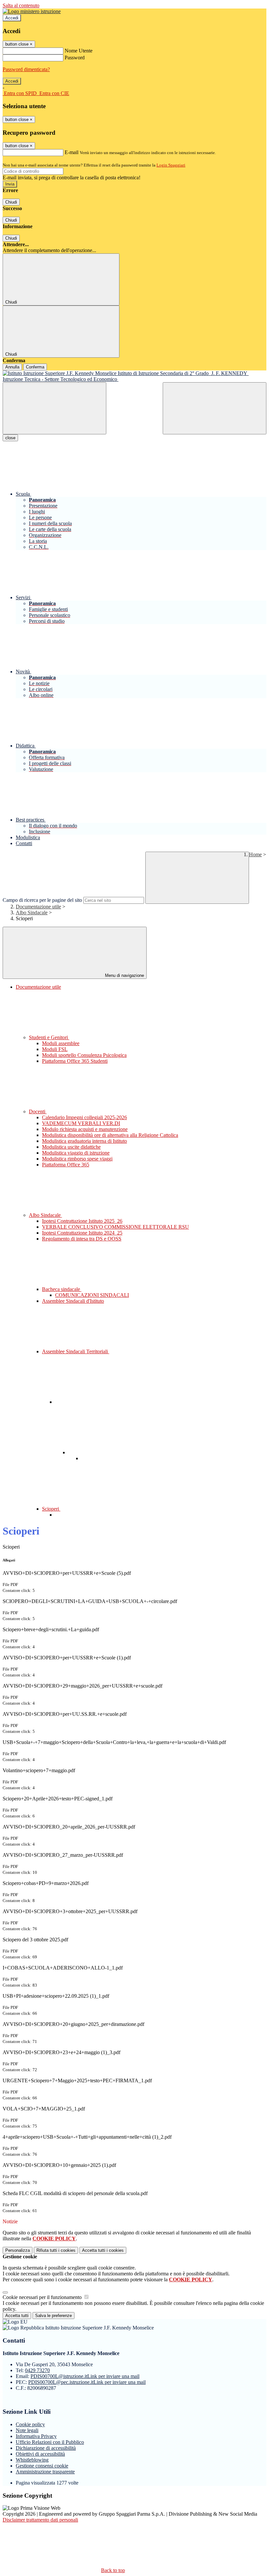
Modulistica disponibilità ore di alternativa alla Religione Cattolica (110, 1135)
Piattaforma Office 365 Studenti (75, 1061)
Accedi (12, 18)
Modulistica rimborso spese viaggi (77, 1159)
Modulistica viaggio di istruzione (76, 1153)
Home (255, 854)
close (10, 438)
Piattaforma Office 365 (66, 1165)
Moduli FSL (55, 1049)
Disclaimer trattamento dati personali (40, 2520)
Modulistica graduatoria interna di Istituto (84, 1141)
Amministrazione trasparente (45, 2472)
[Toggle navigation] (54, 408)
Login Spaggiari (171, 165)
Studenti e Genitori (49, 1037)
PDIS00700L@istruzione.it (85, 2376)
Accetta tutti (103, 2250)
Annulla (12, 367)
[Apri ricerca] (215, 408)
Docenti (38, 1111)
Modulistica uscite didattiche (71, 1147)
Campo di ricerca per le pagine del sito (42, 900)
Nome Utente (79, 51)
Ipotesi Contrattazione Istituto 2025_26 (82, 1221)
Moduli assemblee (61, 1043)
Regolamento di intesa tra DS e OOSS (82, 1239)
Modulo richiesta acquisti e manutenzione (85, 1129)
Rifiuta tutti (56, 2250)
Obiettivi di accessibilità (40, 2454)
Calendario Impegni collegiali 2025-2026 (84, 1117)
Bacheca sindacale (62, 1289)
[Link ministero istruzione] (32, 11)
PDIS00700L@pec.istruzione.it (87, 2382)
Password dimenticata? (26, 69)
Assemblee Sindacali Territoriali (76, 1351)
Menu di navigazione (124, 975)
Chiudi (11, 202)
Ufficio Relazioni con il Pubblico (50, 2442)
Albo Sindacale (32, 912)
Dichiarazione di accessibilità (46, 2448)
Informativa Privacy (36, 2436)
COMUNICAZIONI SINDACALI (92, 1295)
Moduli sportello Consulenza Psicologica (84, 1055)
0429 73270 (37, 2370)
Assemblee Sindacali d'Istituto (73, 1301)
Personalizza (18, 2250)
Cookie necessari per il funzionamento (43, 2297)
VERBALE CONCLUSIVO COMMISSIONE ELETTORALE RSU (115, 1227)
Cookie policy (30, 2424)
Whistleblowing (32, 2460)
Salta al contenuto (21, 5)
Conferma (35, 367)
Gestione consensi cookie (42, 2466)
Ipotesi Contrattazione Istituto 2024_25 (82, 1233)
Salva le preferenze (53, 2316)
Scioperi (51, 1509)
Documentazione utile (38, 907)
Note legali (27, 2430)
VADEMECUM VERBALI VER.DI (81, 1123)
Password (75, 58)
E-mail (72, 152)
